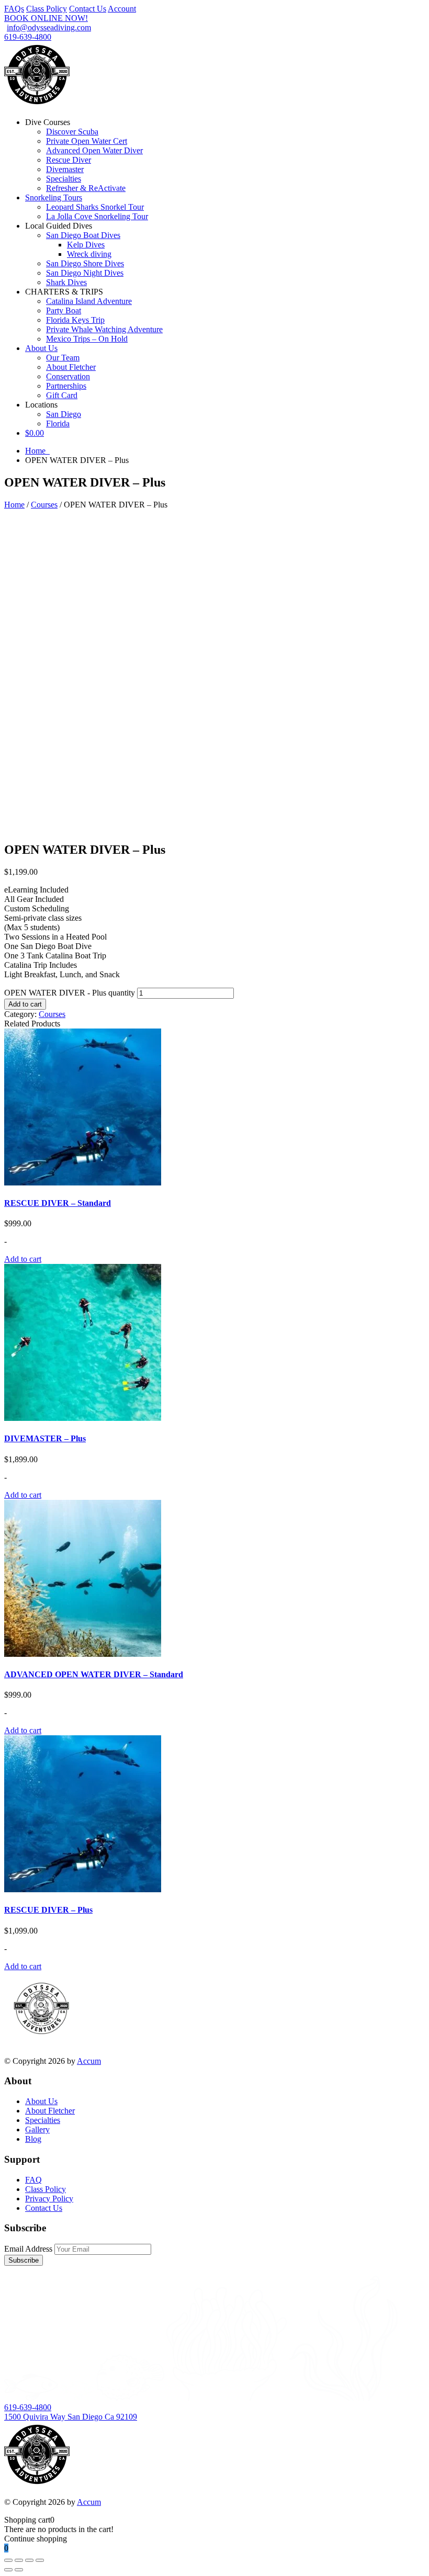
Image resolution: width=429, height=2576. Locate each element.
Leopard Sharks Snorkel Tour (95, 207)
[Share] (29, 2560)
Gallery (37, 2129)
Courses (44, 505)
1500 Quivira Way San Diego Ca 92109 (71, 2417)
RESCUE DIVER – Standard (58, 1203)
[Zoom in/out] (8, 2560)
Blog (33, 2139)
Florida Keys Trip (75, 320)
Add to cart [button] (23, 1259)
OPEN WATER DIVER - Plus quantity (70, 993)
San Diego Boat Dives (83, 235)
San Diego (64, 414)
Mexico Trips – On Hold (87, 339)
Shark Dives (66, 282)
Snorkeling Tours (54, 197)
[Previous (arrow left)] (8, 2570)
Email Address (28, 2249)
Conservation (68, 376)
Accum (89, 2061)
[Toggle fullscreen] (19, 2560)
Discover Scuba (72, 132)
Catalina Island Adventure (89, 301)
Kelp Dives (86, 245)
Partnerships (66, 386)
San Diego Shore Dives (85, 263)
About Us (41, 348)
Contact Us (88, 9)
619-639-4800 (28, 37)
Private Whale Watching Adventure (104, 329)
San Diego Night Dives (85, 273)
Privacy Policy (49, 2199)
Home (37, 451)
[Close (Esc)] (40, 2560)
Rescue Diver (69, 160)
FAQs (14, 9)
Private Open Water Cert (87, 141)
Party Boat (64, 310)
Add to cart (25, 1004)
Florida (58, 423)
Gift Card (62, 395)
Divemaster (65, 169)
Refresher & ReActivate (86, 188)
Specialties (64, 179)
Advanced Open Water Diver (94, 150)
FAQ (33, 2180)
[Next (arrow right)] (19, 2570)
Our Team (63, 358)
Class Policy (47, 9)
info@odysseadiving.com (49, 27)
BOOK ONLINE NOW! (46, 18)
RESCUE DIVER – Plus (48, 1910)
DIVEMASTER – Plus (45, 1438)
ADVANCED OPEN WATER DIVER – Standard (94, 1674)
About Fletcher (71, 367)
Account (122, 9)
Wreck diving (89, 254)
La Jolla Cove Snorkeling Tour (97, 216)
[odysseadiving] (37, 104)
